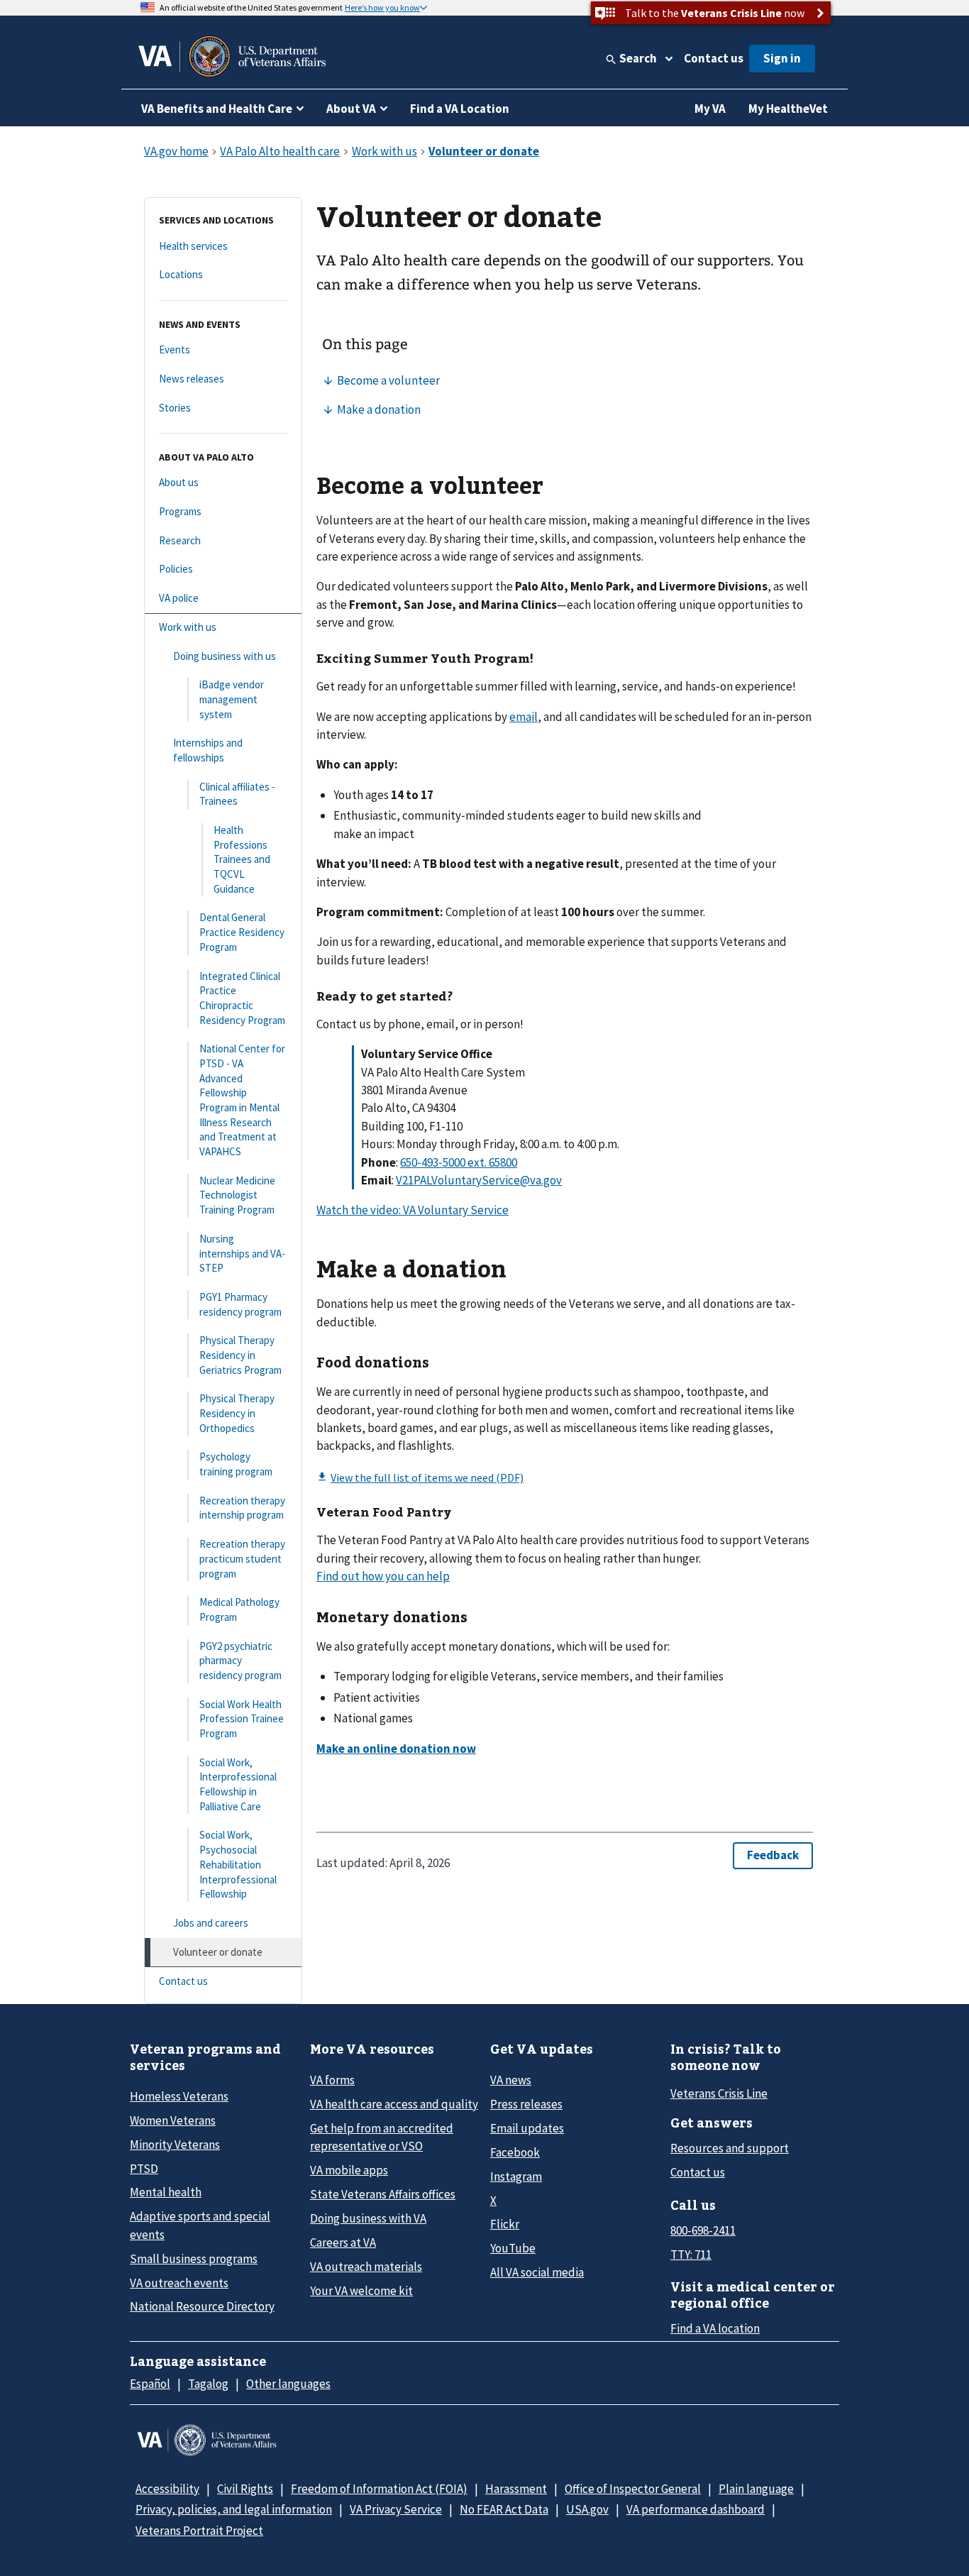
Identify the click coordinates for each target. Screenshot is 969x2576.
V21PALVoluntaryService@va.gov (479, 1180)
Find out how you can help (383, 1576)
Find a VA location (715, 2328)
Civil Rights (245, 2489)
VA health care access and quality (394, 2104)
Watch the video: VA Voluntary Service (412, 1210)
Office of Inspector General (633, 2489)
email (524, 717)
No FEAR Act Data (504, 2509)
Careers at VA (343, 2242)
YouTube (513, 2248)
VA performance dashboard (696, 2509)
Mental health (166, 2192)
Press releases (526, 2104)
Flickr (505, 2224)
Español (150, 2384)
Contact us (714, 58)
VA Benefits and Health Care (217, 109)
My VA (710, 109)
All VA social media (537, 2272)
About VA (351, 109)
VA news (511, 2080)
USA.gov (587, 2509)
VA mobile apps (349, 2170)
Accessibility (167, 2489)
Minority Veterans (175, 2145)
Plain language (756, 2489)
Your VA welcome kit (361, 2291)
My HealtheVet (788, 109)
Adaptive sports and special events (200, 2225)
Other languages (288, 2384)
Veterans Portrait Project (199, 2531)
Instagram (516, 2176)
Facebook (515, 2152)
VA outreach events (179, 2283)
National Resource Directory (202, 2306)
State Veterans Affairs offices (383, 2194)
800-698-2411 (703, 2230)
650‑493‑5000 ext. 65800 (459, 1162)
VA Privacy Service (396, 2509)
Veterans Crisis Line (719, 2093)
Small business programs (194, 2259)
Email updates (527, 2128)
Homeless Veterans (179, 2096)
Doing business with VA (368, 2218)
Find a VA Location (460, 109)
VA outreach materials (366, 2267)
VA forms (332, 2080)
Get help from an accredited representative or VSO (382, 2137)
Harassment (516, 2489)
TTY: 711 (691, 2255)
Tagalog (208, 2384)
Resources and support (730, 2148)
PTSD (144, 2169)
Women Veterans (173, 2120)
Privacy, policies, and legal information (234, 2509)
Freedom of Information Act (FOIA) (379, 2489)
